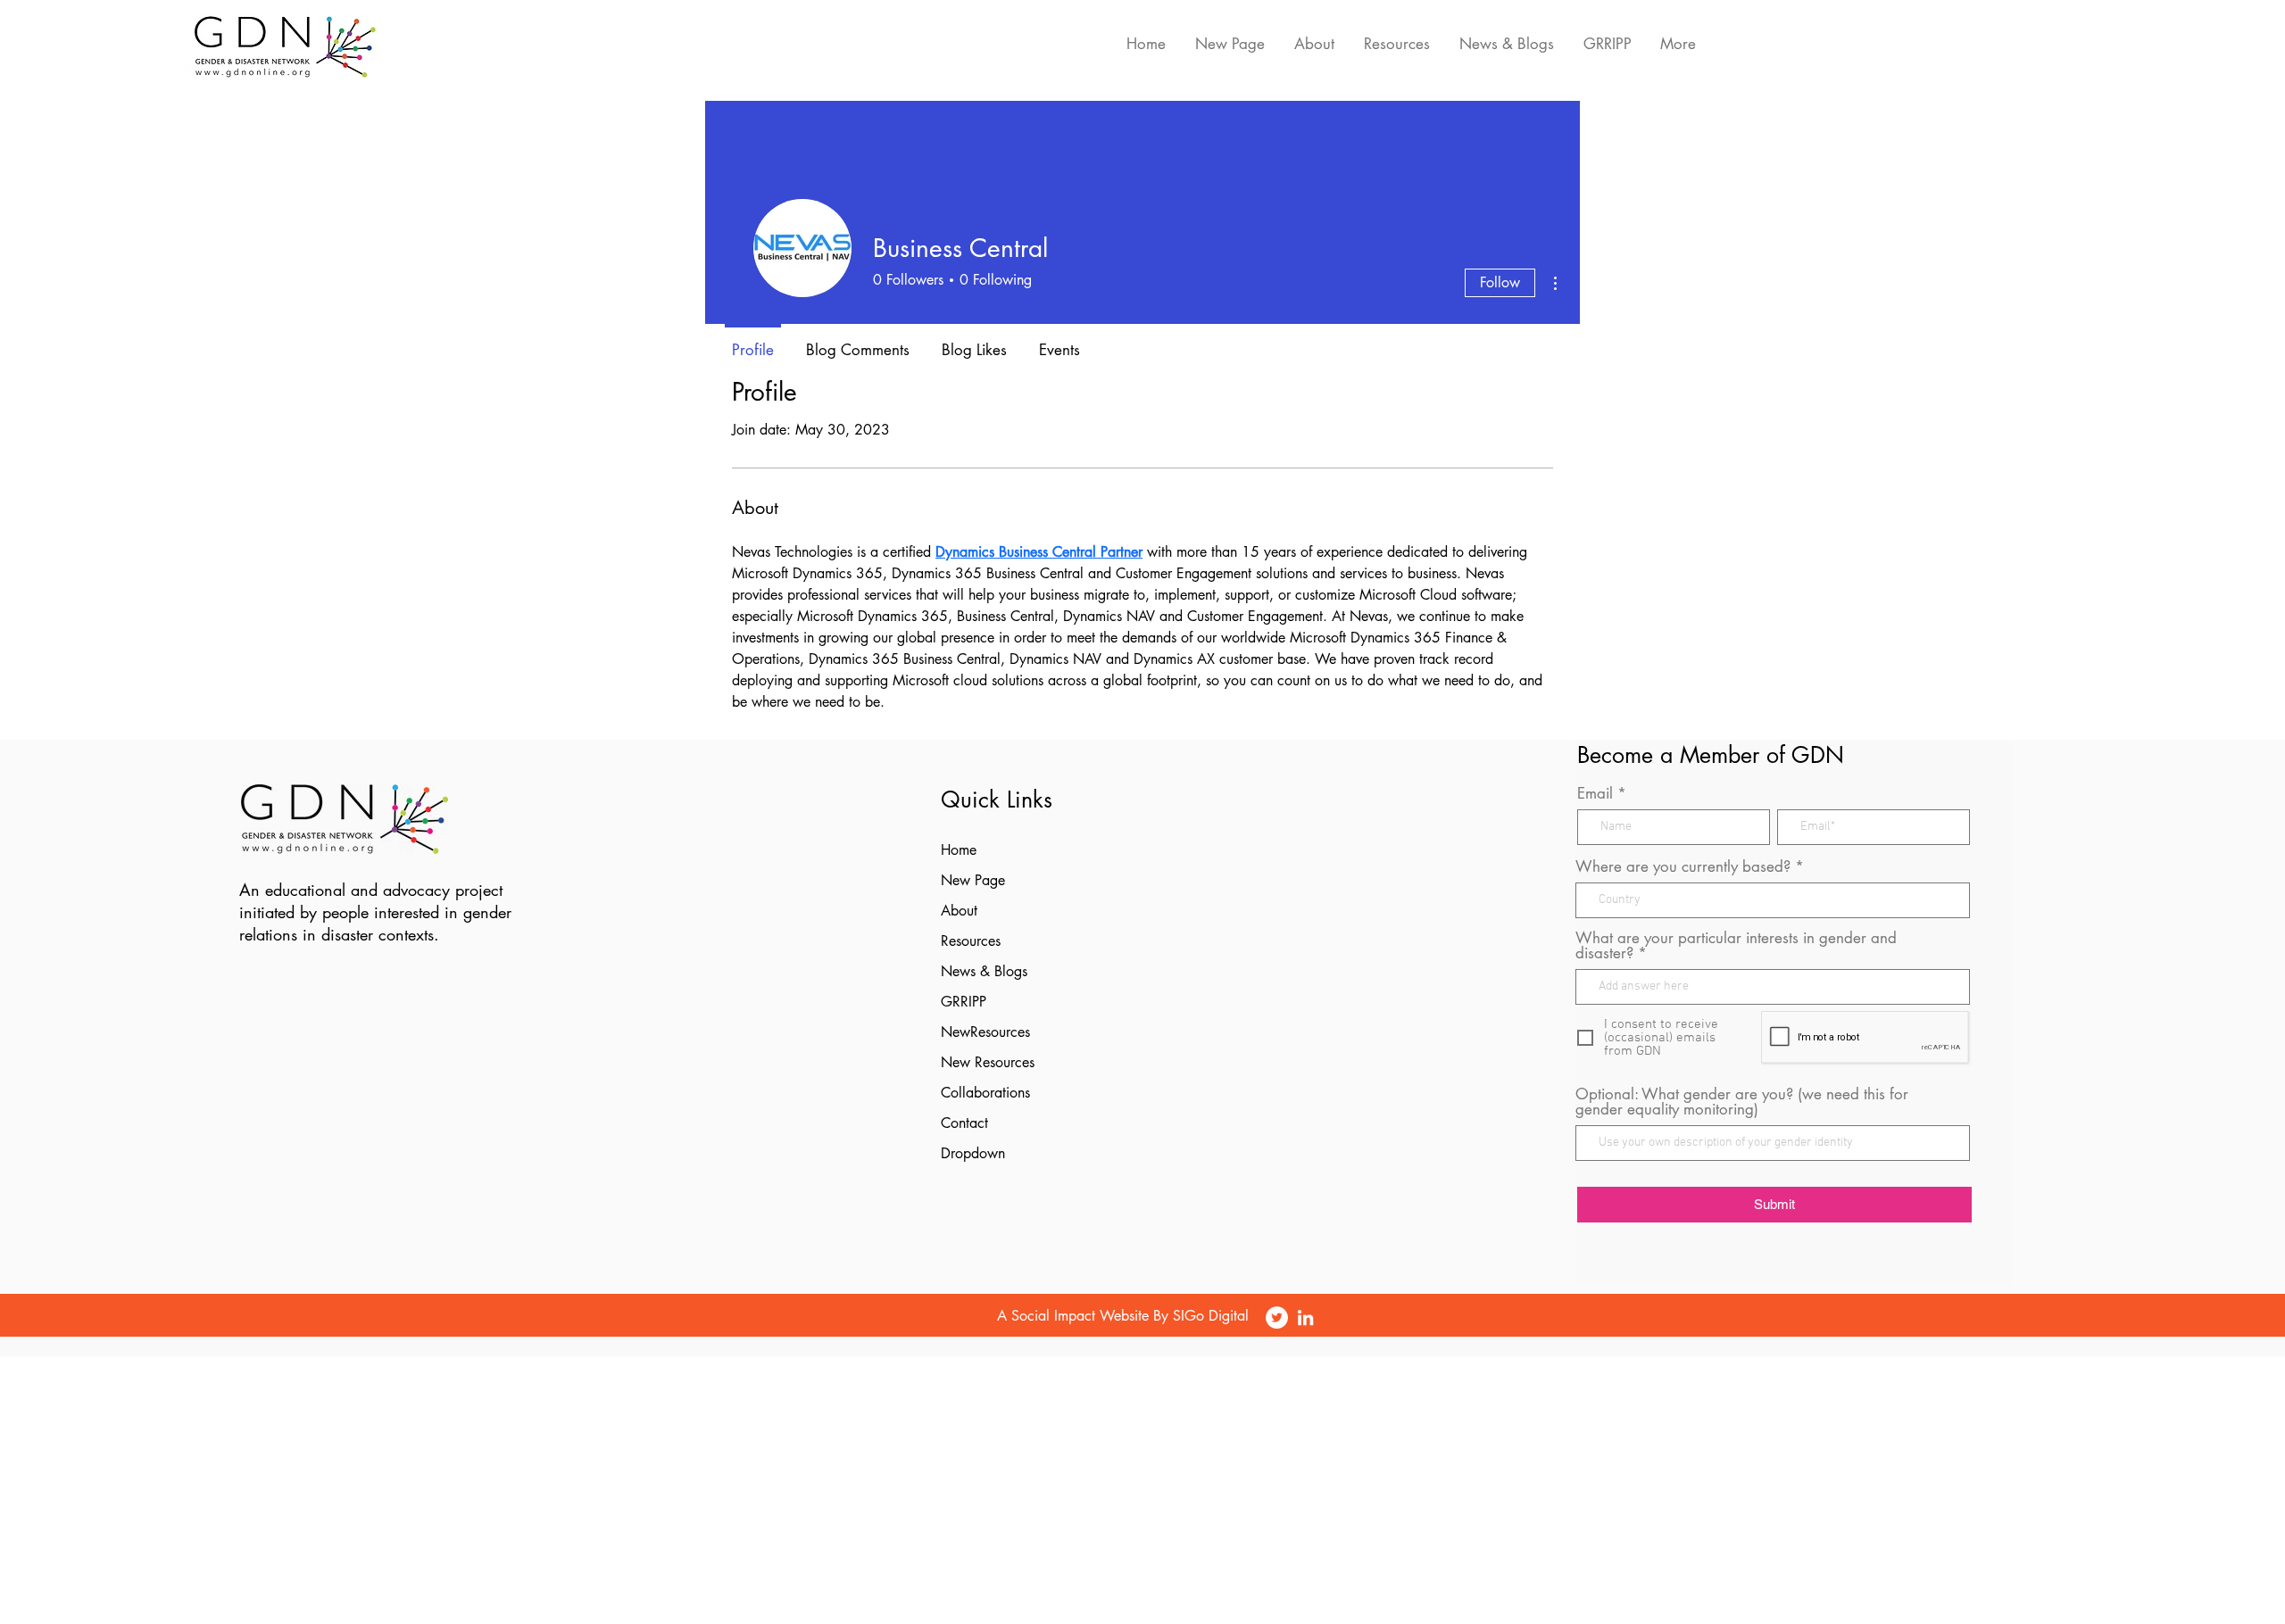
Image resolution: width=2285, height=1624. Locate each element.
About (959, 911)
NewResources (985, 1032)
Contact (964, 1123)
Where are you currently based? (1683, 867)
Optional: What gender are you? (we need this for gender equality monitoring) (1742, 1102)
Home (959, 850)
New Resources (988, 1062)
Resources (971, 941)
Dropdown (973, 1153)
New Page (973, 880)
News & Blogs (984, 971)
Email (1595, 794)
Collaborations (985, 1093)
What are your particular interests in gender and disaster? (1736, 946)
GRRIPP (964, 1002)
